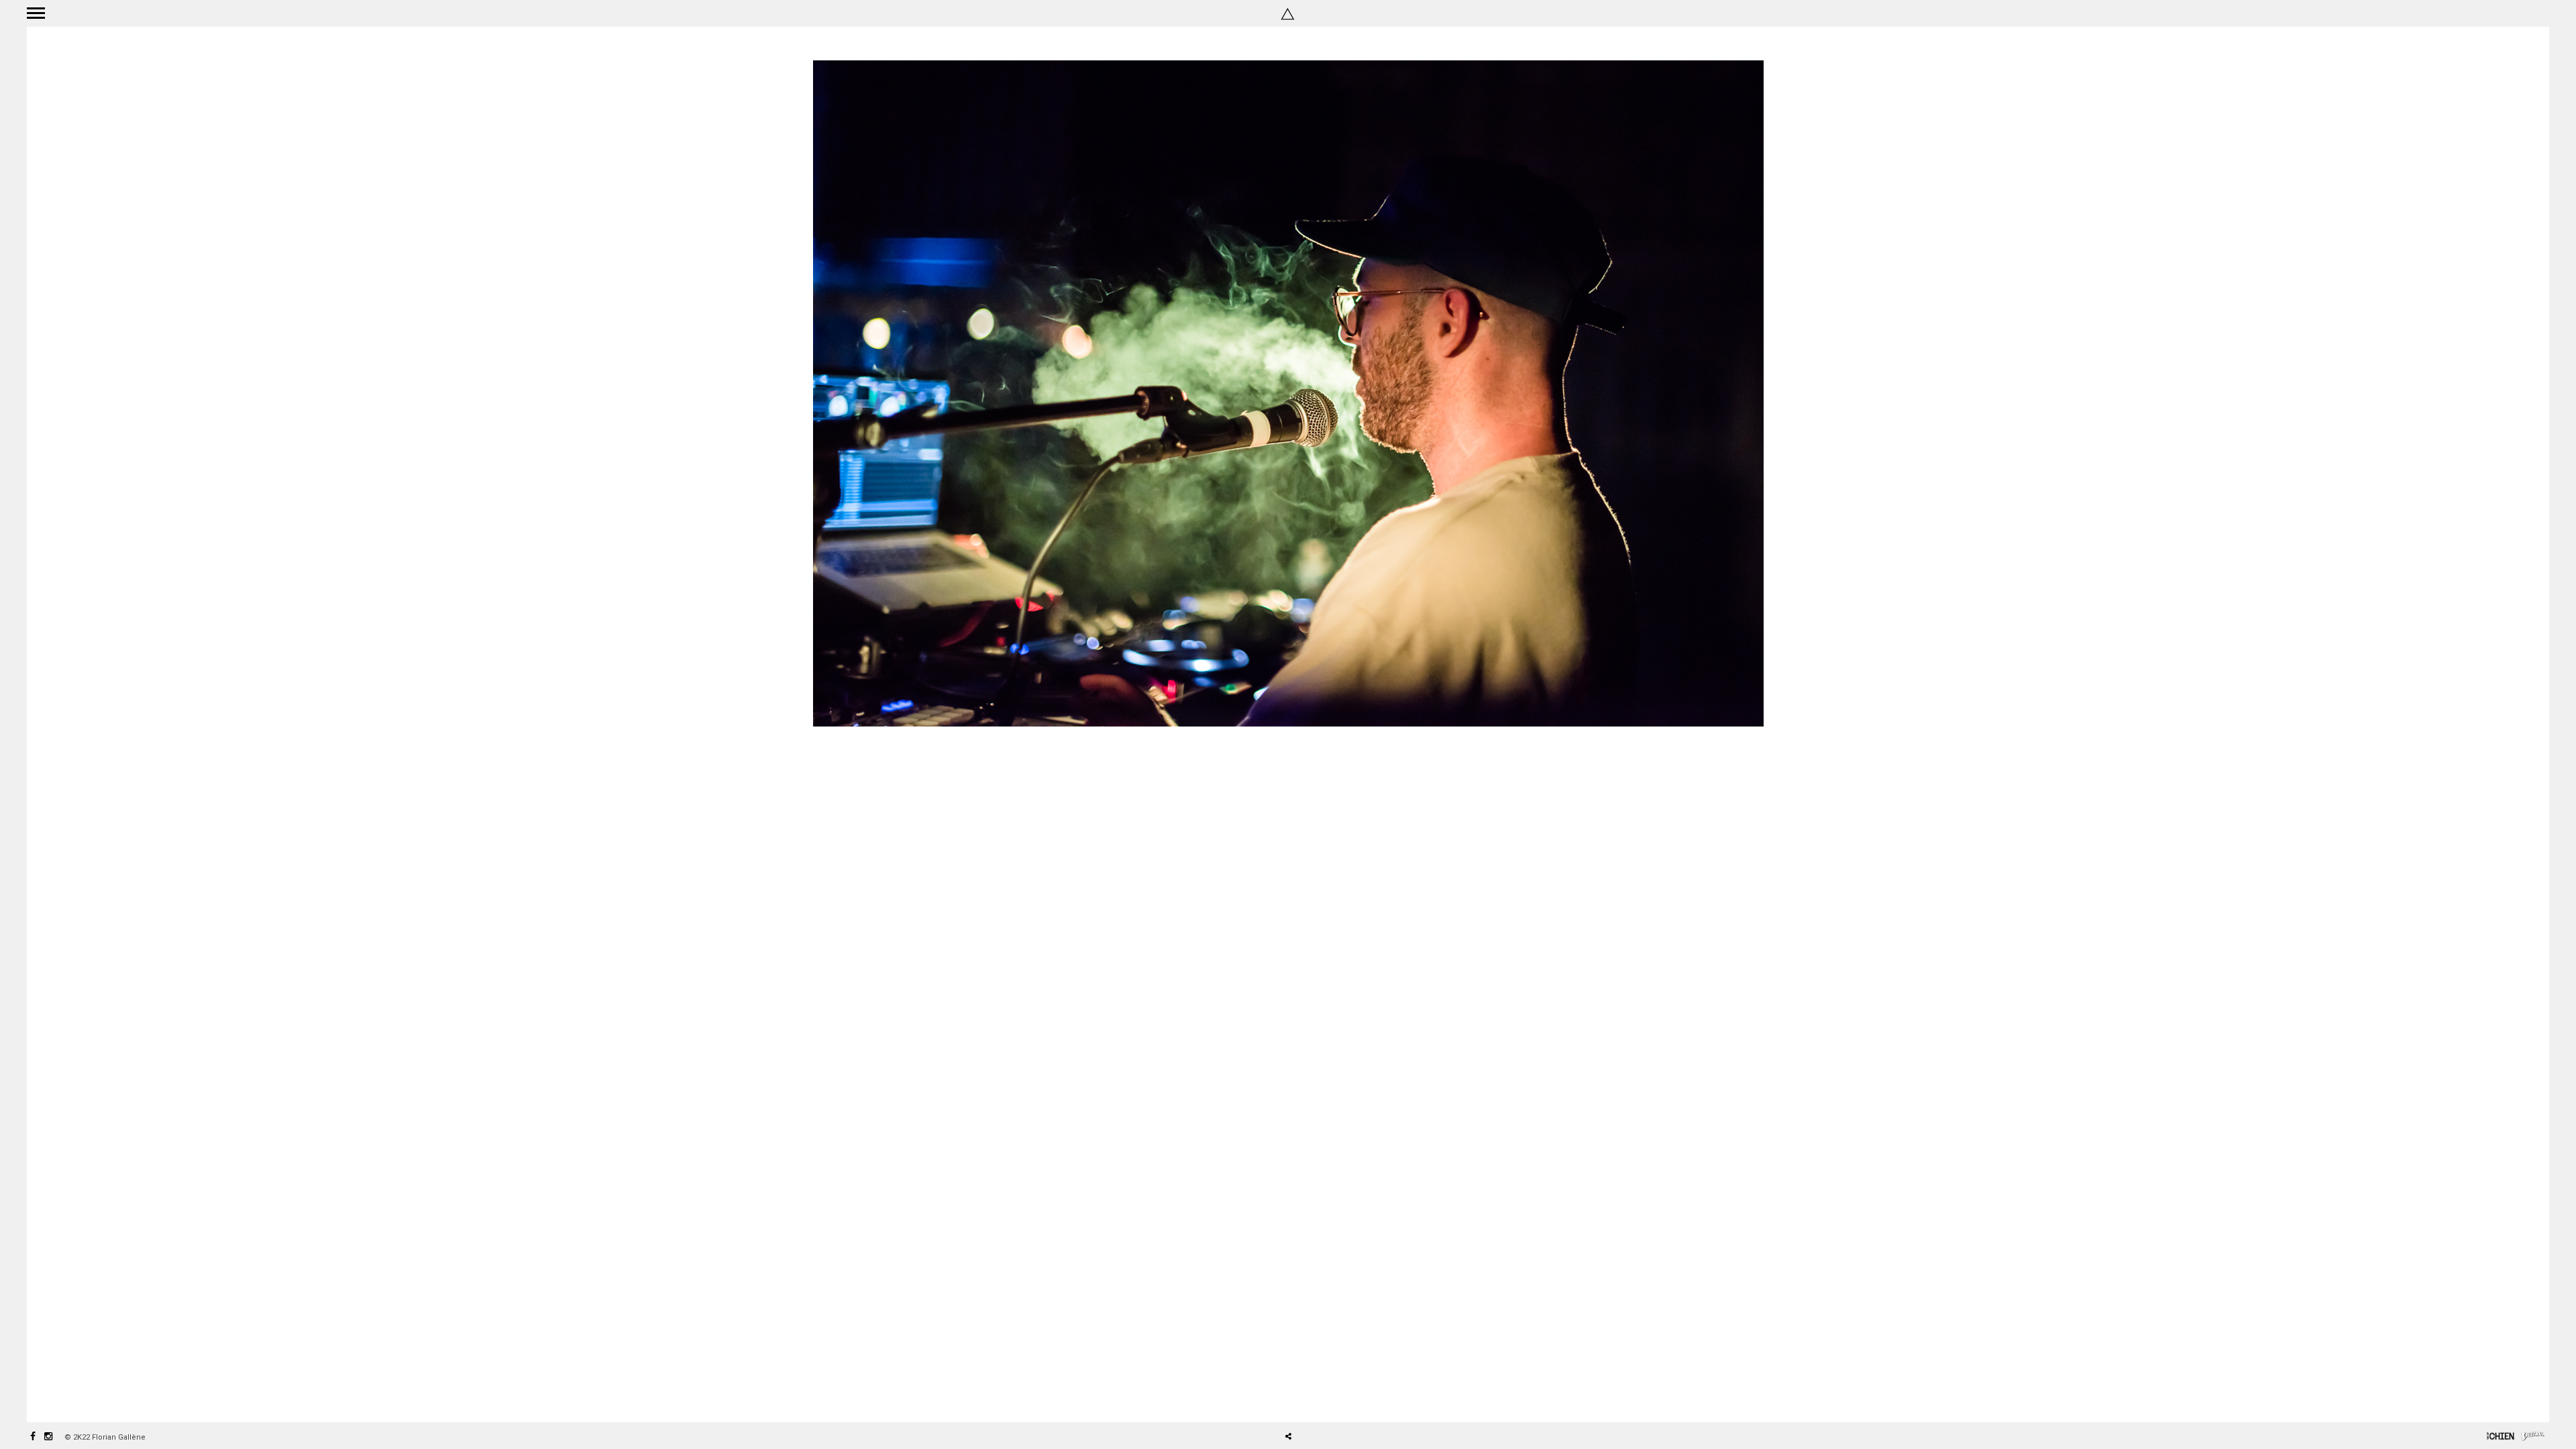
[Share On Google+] (1351, 1399)
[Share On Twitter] (1312, 1399)
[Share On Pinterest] (1332, 1399)
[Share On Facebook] (1293, 1399)
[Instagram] (48, 1437)
